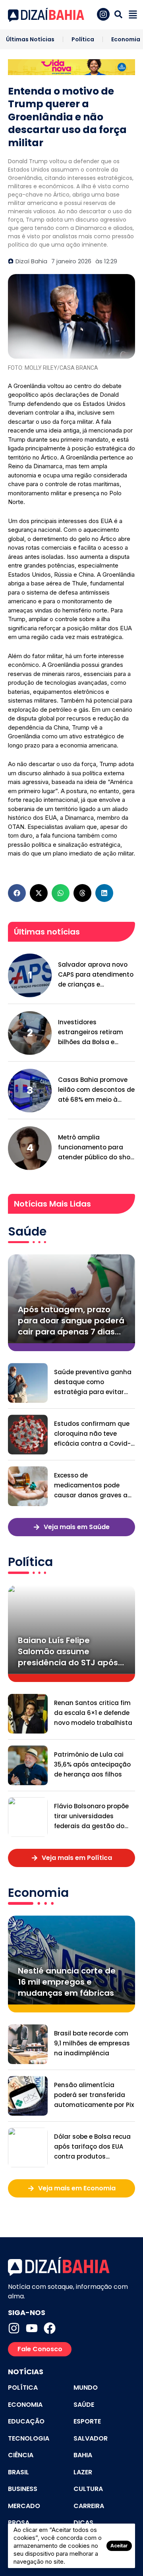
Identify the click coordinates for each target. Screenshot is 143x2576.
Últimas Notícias (30, 39)
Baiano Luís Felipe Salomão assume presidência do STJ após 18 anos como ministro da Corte (70, 1651)
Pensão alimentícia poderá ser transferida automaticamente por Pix (94, 2095)
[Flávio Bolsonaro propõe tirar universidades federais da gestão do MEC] (28, 1817)
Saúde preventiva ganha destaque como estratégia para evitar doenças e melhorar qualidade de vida (93, 1382)
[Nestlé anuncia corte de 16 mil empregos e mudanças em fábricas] (71, 1960)
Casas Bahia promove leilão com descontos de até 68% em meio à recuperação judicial (96, 1090)
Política (83, 39)
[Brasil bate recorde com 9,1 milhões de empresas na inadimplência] (28, 2044)
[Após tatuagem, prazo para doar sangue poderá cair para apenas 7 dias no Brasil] (71, 1299)
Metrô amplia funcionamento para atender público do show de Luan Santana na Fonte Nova (97, 1148)
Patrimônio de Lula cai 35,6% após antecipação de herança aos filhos (92, 1764)
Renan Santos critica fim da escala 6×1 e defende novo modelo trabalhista (93, 1713)
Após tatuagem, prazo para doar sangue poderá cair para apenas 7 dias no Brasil (71, 1321)
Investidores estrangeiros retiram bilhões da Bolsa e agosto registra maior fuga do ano (93, 1032)
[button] (17, 893)
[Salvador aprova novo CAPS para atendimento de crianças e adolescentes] (30, 975)
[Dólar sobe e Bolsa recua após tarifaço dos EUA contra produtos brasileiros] (28, 2147)
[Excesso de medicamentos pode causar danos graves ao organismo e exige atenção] (28, 1486)
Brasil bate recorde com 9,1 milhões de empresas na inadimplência (92, 2043)
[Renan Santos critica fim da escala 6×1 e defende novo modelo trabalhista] (28, 1714)
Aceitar (119, 2546)
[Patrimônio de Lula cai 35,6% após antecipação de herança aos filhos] (28, 1765)
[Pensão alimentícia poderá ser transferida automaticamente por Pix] (28, 2096)
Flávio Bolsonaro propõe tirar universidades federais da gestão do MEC (91, 1816)
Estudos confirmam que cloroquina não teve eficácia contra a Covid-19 (92, 1434)
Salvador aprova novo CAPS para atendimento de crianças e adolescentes (96, 975)
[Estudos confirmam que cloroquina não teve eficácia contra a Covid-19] (28, 1435)
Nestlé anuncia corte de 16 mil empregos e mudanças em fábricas (67, 1982)
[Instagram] (14, 2328)
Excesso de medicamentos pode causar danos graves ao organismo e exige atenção (93, 1486)
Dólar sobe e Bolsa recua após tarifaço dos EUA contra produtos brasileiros (92, 2147)
